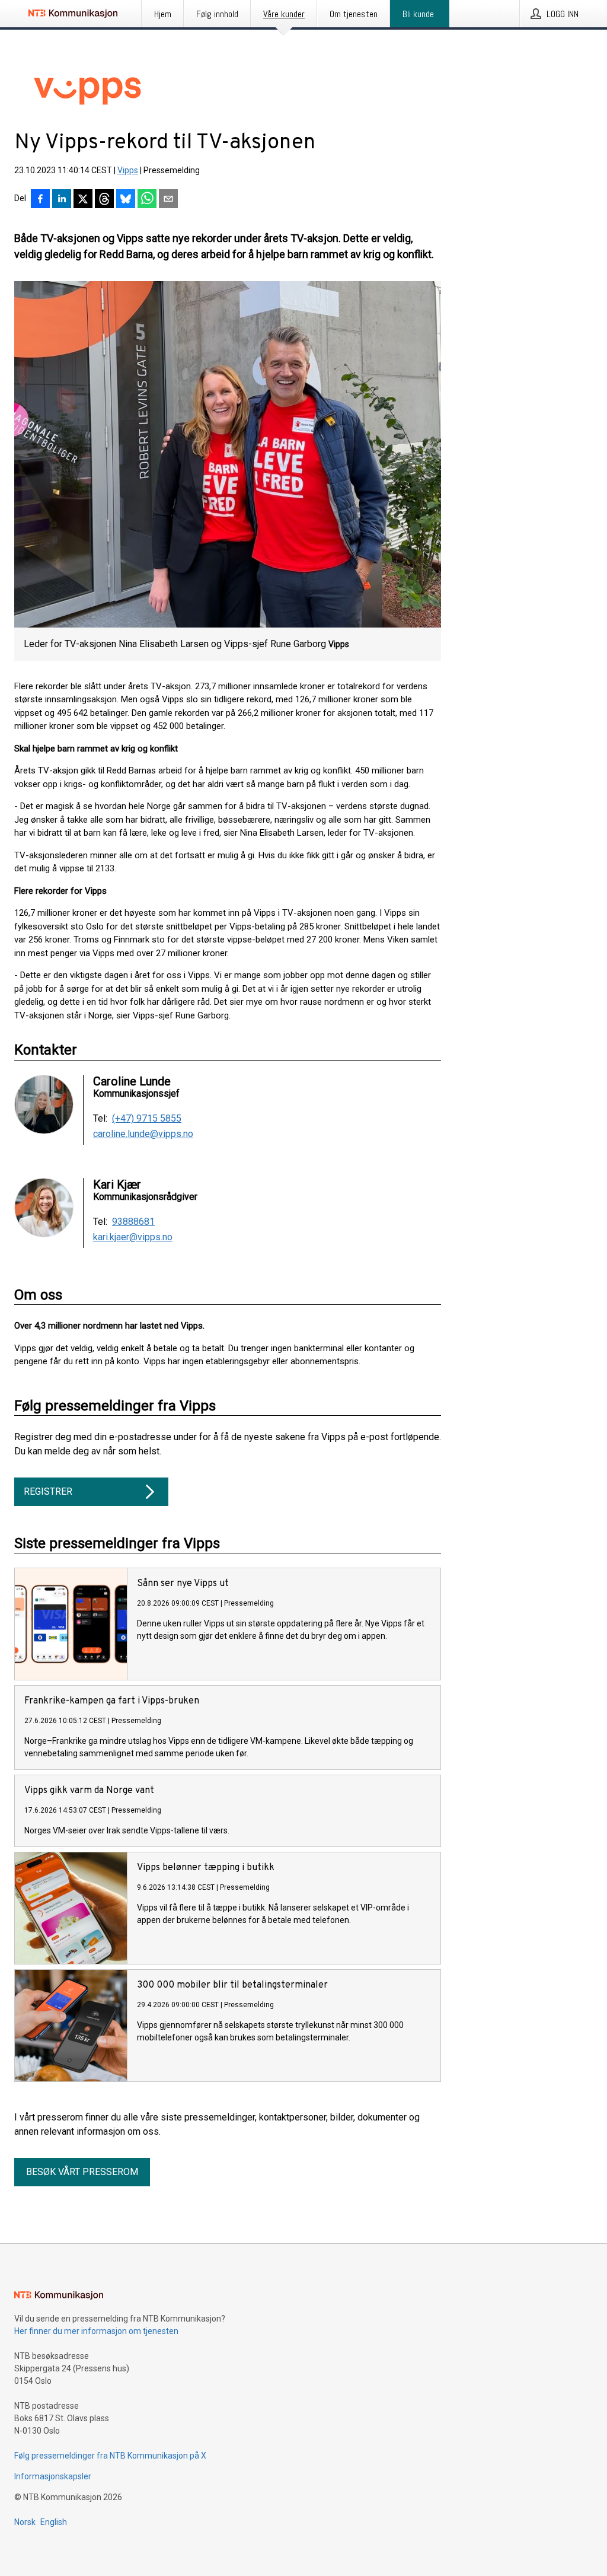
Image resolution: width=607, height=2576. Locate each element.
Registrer (48, 1491)
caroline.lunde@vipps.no (143, 1134)
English (54, 2522)
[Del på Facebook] (40, 200)
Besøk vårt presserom (82, 2172)
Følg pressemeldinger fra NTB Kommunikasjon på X (110, 2456)
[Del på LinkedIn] (62, 200)
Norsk (25, 2522)
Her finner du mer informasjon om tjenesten (96, 2331)
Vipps (128, 170)
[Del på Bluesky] (126, 200)
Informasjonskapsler (53, 2476)
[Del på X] (83, 200)
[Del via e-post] (168, 200)
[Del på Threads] (104, 200)
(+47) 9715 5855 (147, 1119)
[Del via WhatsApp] (147, 200)
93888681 (133, 1222)
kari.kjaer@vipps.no (133, 1237)
